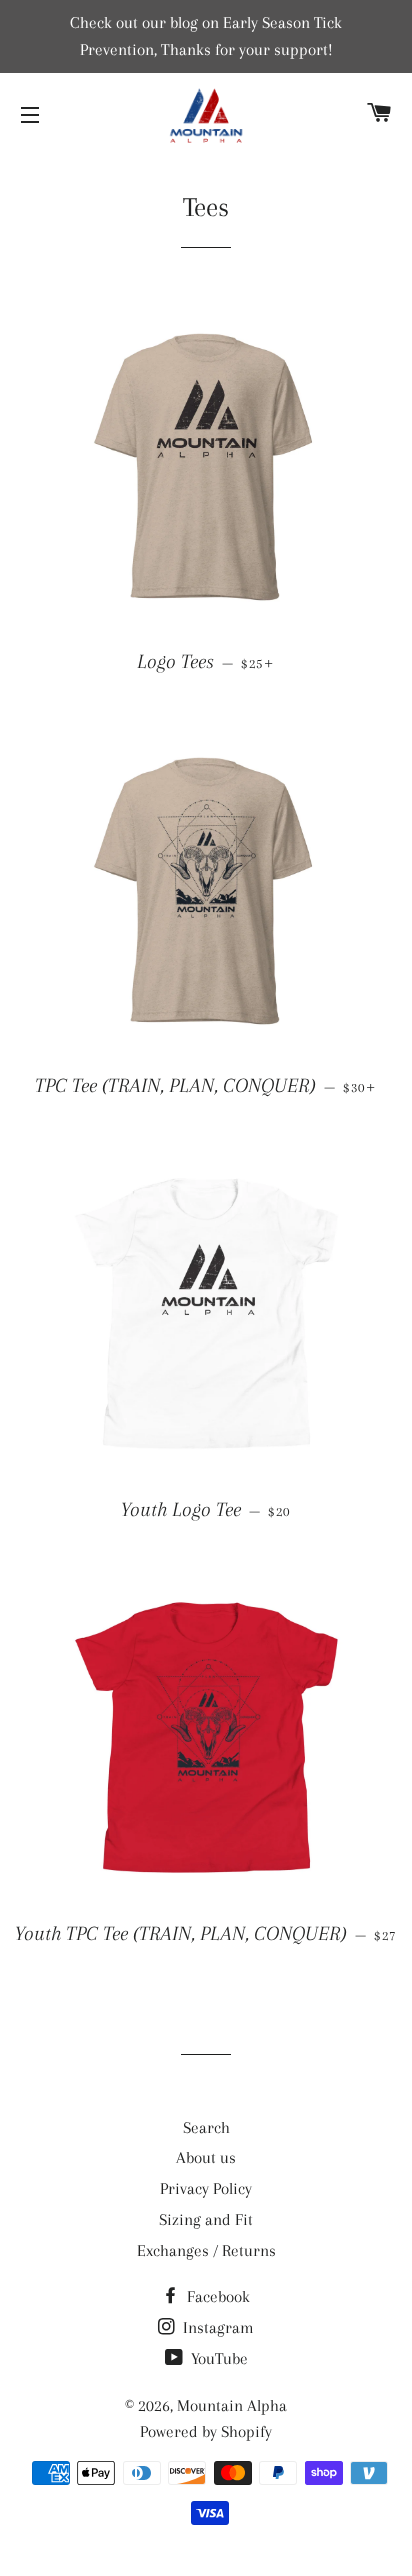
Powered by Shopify (206, 2431)
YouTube (217, 2358)
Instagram (216, 2327)
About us (206, 2157)
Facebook (216, 2296)
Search (206, 2127)
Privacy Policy (206, 2188)
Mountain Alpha (232, 2405)
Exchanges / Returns (206, 2250)
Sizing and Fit (206, 2219)
